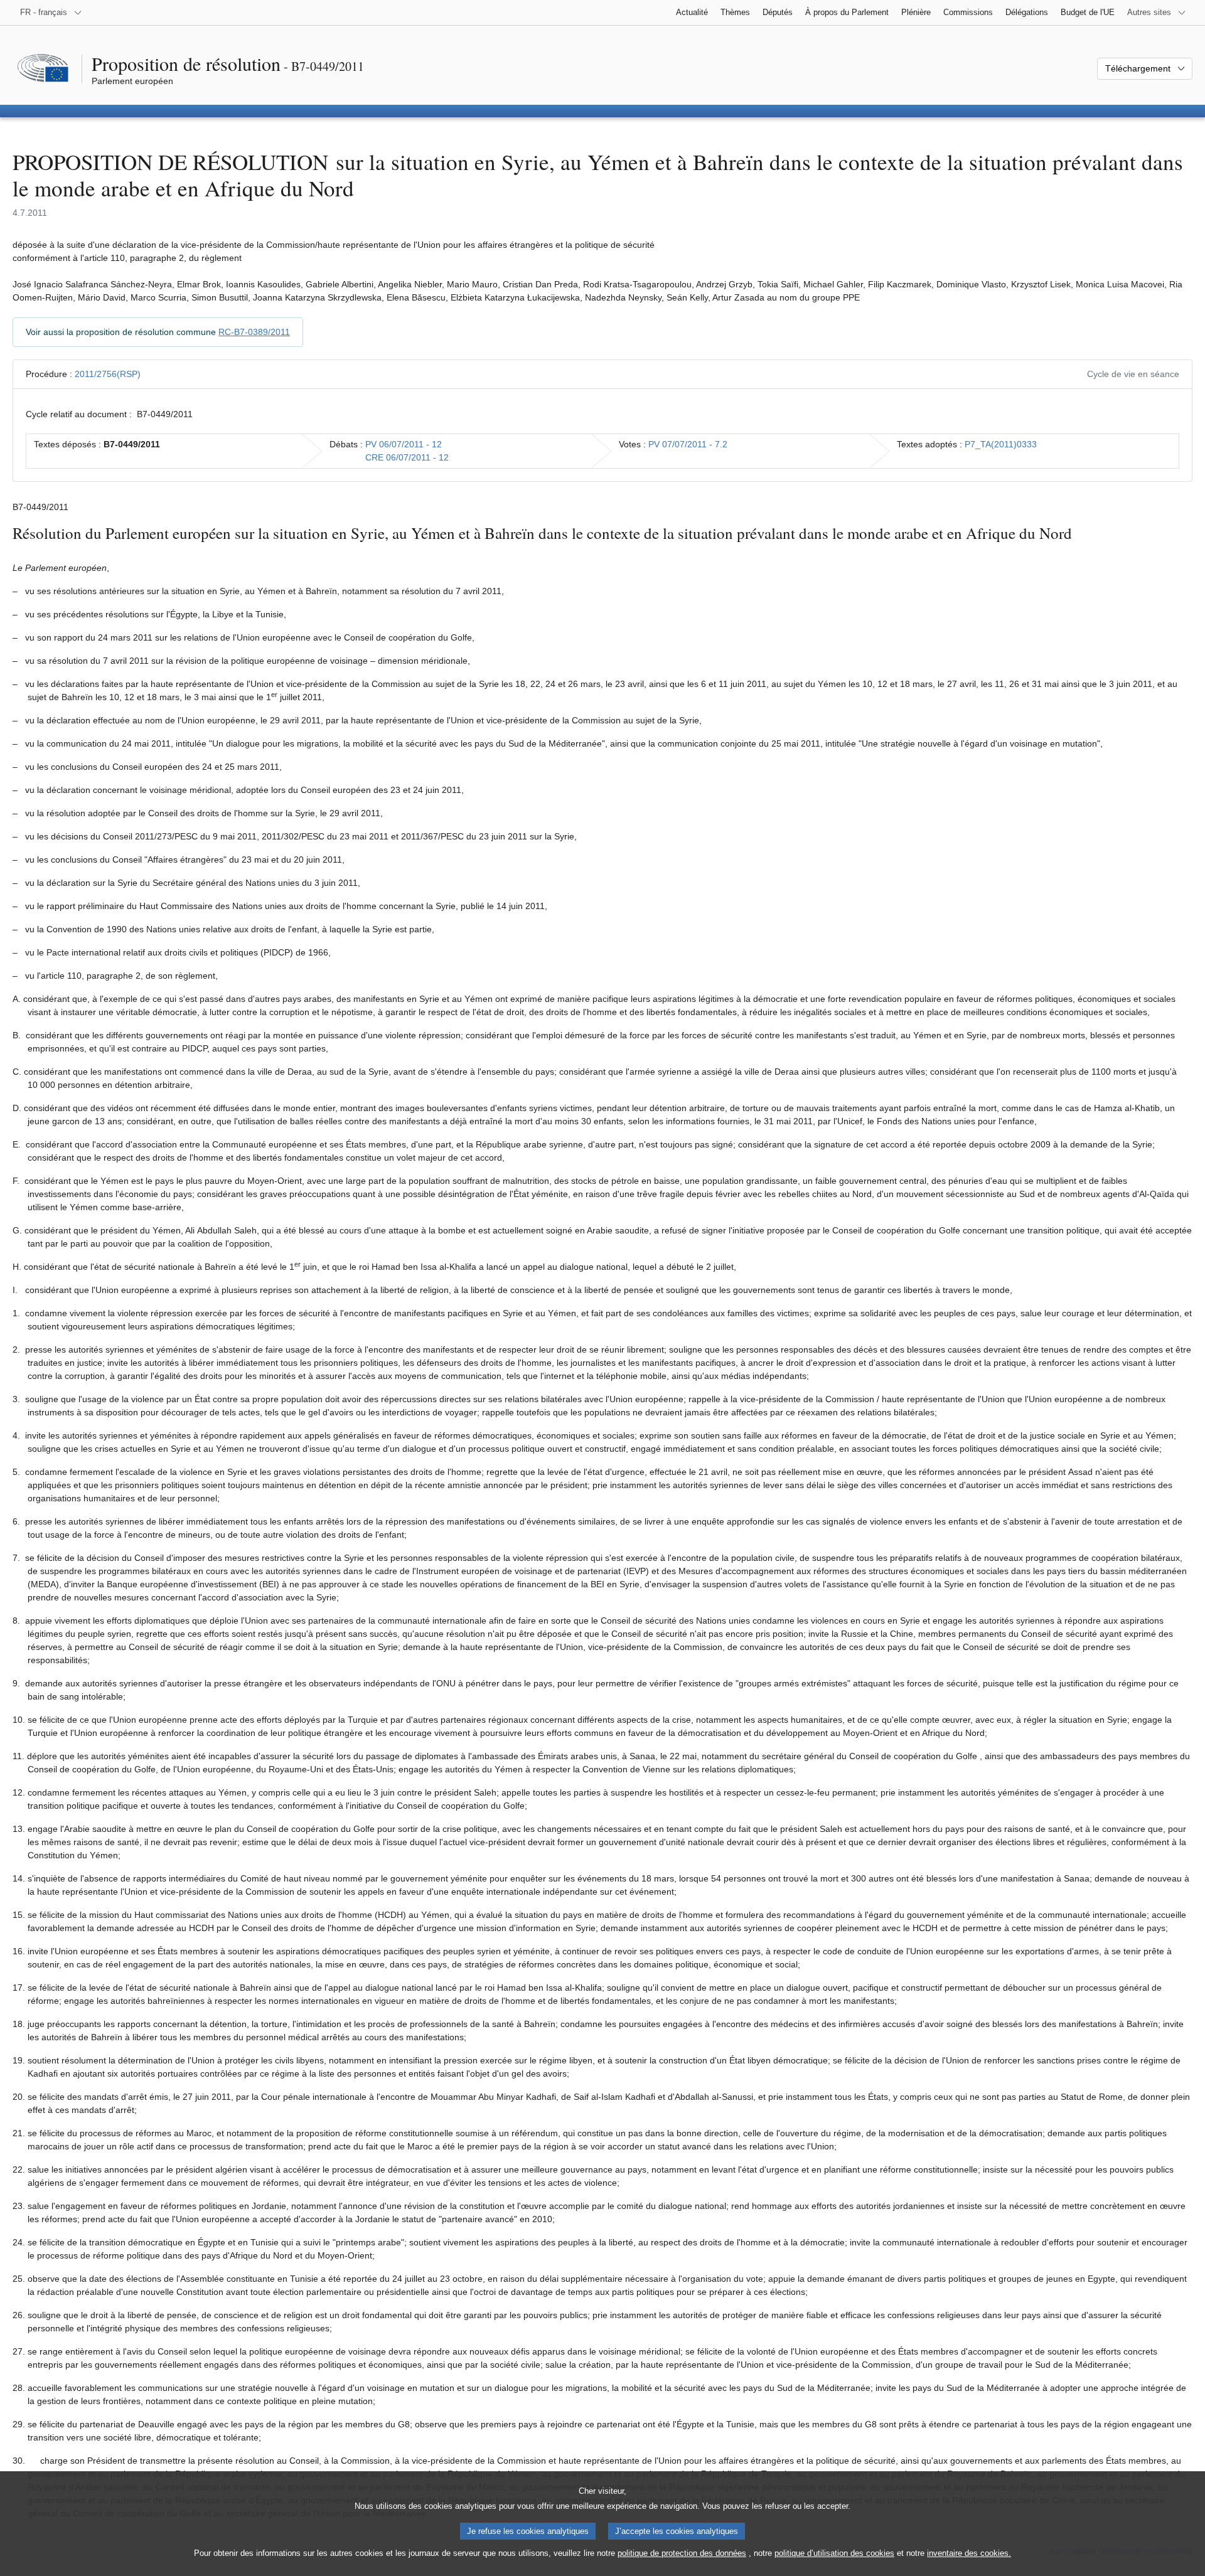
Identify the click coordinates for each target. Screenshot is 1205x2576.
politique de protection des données (682, 2553)
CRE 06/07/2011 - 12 (407, 457)
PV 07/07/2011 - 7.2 (688, 444)
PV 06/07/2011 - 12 (404, 444)
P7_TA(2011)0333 (1001, 444)
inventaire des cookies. (969, 2553)
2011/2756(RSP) (108, 374)
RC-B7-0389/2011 (254, 332)
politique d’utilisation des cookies (834, 2553)
